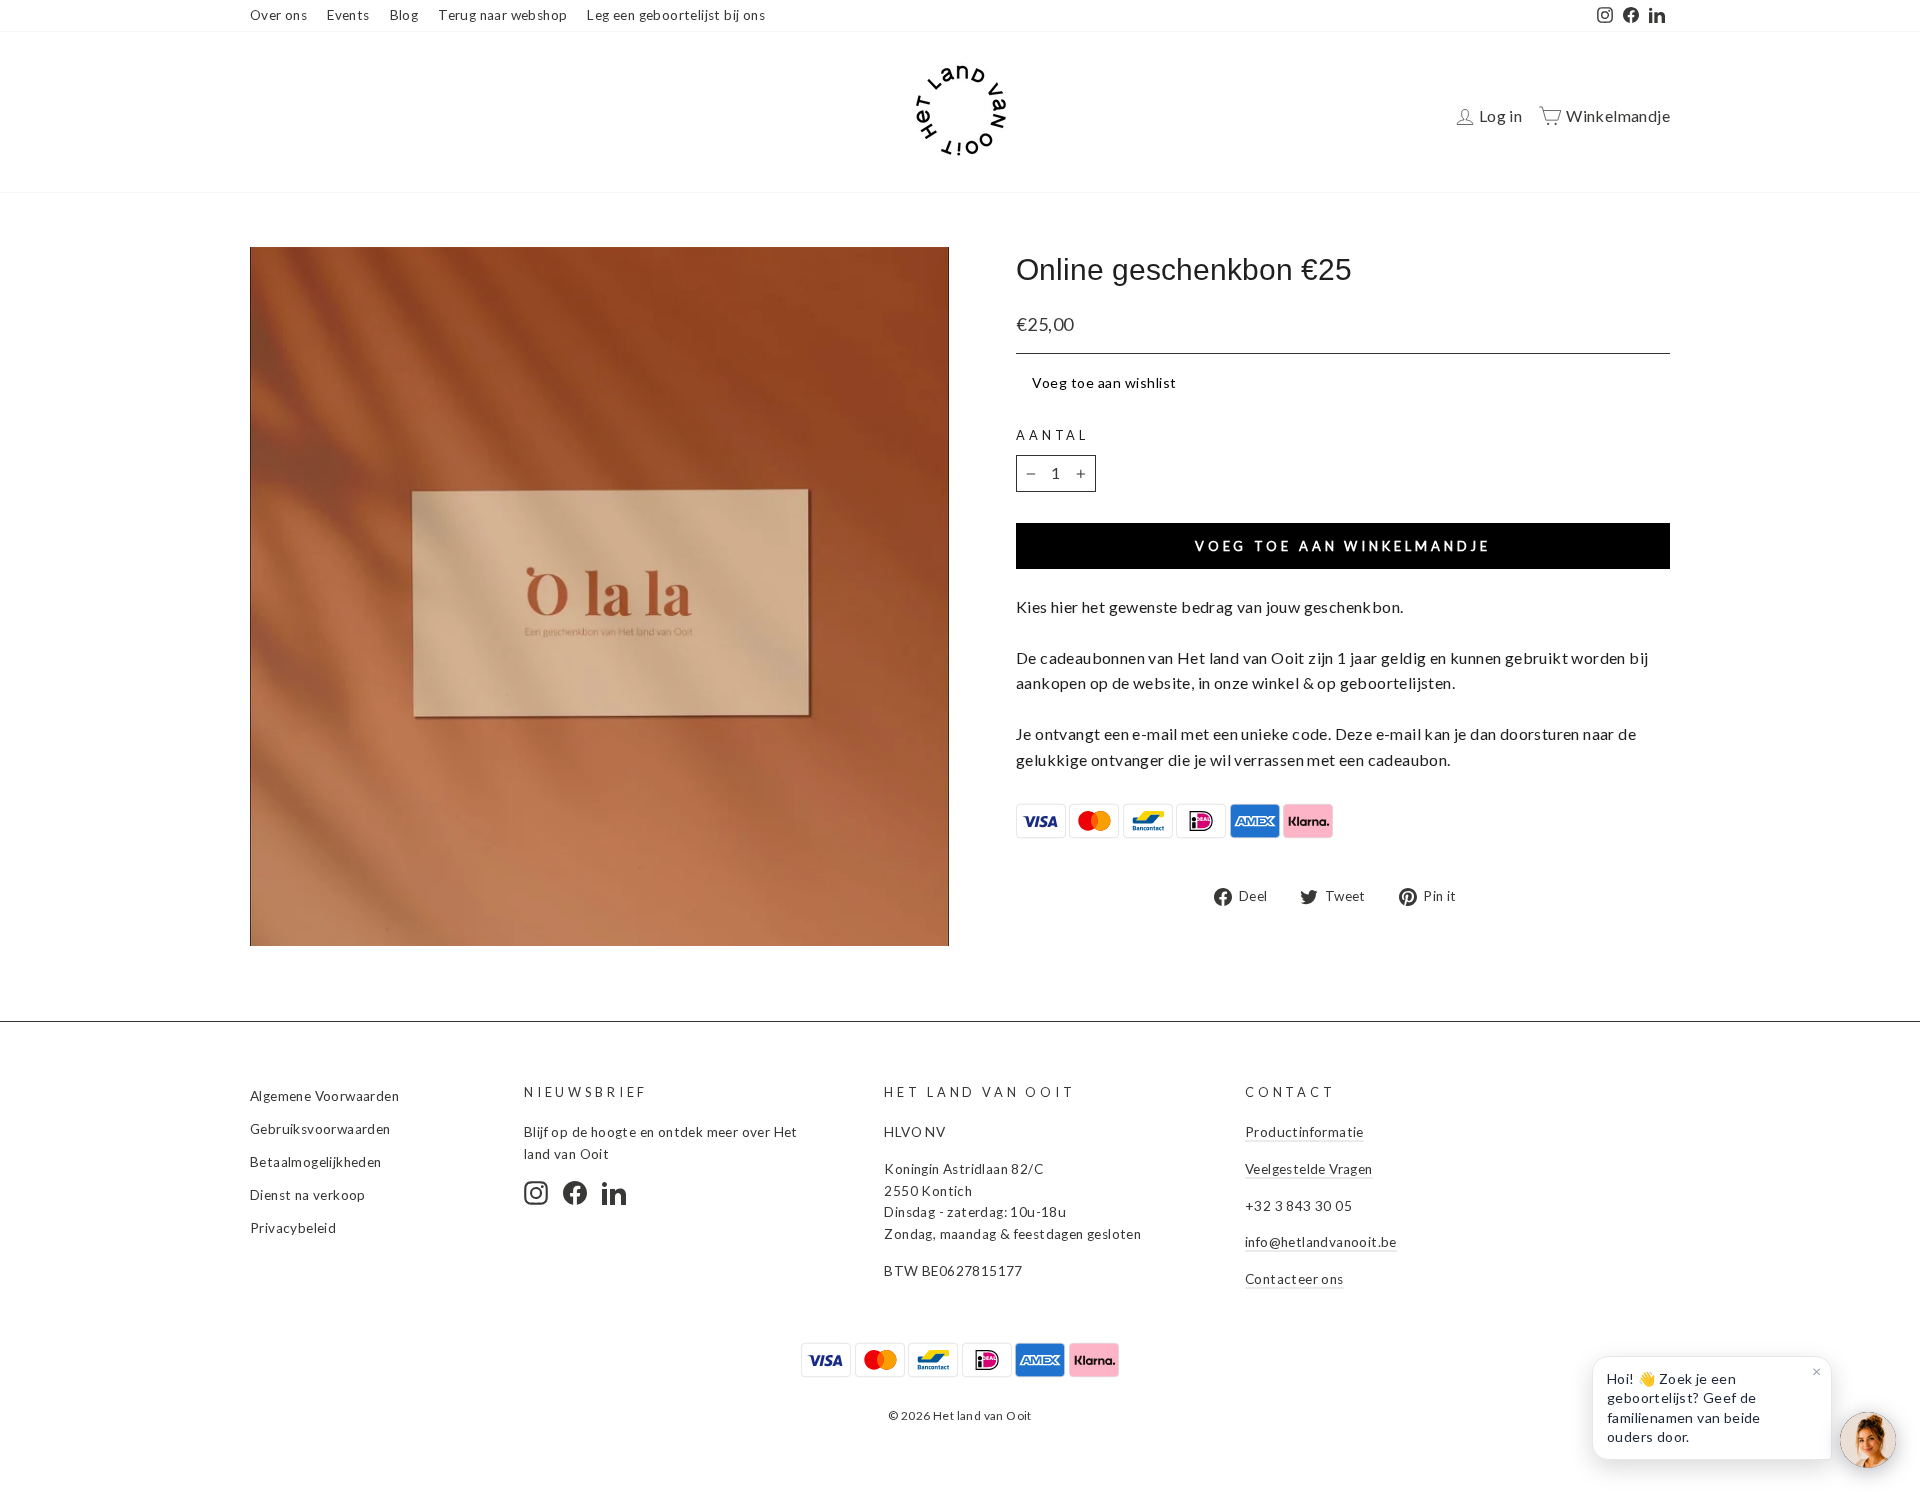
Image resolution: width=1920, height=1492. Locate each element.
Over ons (278, 15)
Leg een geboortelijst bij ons (676, 15)
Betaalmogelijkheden (316, 1162)
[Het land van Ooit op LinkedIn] (614, 1193)
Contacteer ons (1294, 1279)
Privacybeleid (293, 1228)
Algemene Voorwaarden (324, 1096)
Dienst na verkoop (308, 1195)
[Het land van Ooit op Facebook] (575, 1193)
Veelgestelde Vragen (1309, 1169)
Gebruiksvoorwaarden (320, 1129)
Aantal (1052, 435)
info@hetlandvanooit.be (1321, 1242)
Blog (404, 15)
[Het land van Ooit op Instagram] (536, 1193)
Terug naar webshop (502, 15)
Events (348, 15)
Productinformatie (1304, 1132)
